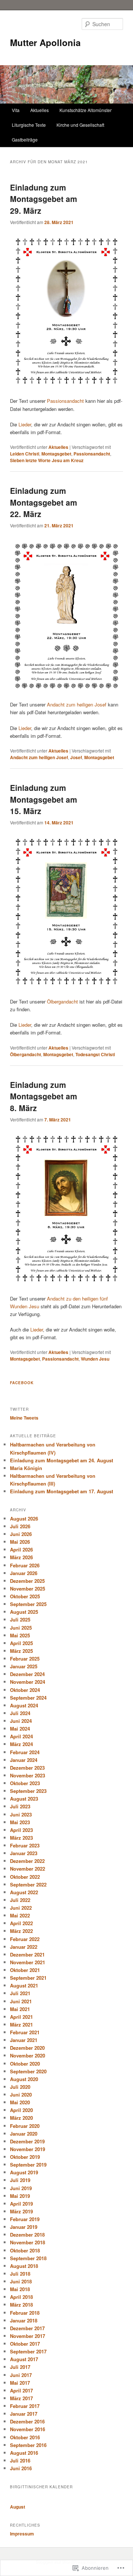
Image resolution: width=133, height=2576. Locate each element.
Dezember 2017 (27, 2328)
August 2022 (24, 1892)
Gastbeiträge (25, 139)
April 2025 (21, 1643)
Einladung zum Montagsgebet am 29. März (44, 199)
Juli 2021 (20, 1993)
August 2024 (24, 1705)
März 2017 (21, 2398)
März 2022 (21, 1931)
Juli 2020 (20, 2087)
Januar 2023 (24, 1853)
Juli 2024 (20, 1713)
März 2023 (21, 1838)
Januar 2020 (24, 2134)
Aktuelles (40, 110)
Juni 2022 (21, 1908)
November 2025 (28, 1589)
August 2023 (24, 1799)
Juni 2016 (21, 2468)
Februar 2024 (25, 1752)
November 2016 (28, 2429)
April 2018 (21, 2297)
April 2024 (21, 1736)
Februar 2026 (25, 1565)
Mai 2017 (20, 2383)
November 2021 (28, 1962)
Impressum (22, 2534)
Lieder (25, 424)
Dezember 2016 (27, 2421)
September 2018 (28, 2258)
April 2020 (21, 2110)
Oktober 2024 (25, 1690)
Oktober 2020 (25, 2064)
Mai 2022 (20, 1915)
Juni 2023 (21, 1814)
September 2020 (28, 2071)
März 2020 (21, 2118)
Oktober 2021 (25, 1970)
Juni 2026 (21, 1534)
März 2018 (21, 2305)
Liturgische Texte (29, 125)
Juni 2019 (21, 2188)
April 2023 (21, 1830)
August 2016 (24, 2453)
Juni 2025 (21, 1628)
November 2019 (28, 2149)
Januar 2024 (24, 1760)
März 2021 (21, 2025)
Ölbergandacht (62, 1001)
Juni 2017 (21, 2375)
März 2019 (21, 2211)
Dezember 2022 (27, 1861)
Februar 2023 (25, 1845)
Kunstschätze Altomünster (86, 110)
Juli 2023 (20, 1806)
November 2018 (28, 2242)
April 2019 (21, 2204)
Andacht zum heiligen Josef (77, 704)
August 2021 (24, 1985)
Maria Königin (26, 1468)
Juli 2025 (20, 1619)
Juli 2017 (20, 2367)
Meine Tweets (24, 1418)
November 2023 (28, 1775)
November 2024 (28, 1682)
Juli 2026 (20, 1526)
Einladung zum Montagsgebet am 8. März (44, 1096)
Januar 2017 (24, 2414)
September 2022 (28, 1884)
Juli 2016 (20, 2460)
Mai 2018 (20, 2289)
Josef (76, 757)
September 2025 (28, 1604)
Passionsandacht (65, 401)
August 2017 (24, 2359)
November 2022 (28, 1869)
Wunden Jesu (95, 1359)
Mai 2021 (20, 2009)
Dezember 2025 (27, 1581)
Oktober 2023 (25, 1783)
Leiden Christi (25, 454)
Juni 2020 (21, 2095)
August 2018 (24, 2266)
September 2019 (28, 2165)
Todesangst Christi (95, 1054)
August (18, 2507)
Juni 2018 (21, 2281)
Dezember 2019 (27, 2141)
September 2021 (28, 1978)
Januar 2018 (24, 2320)
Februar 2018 (25, 2313)
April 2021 (21, 2017)
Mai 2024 (20, 1729)
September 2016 (28, 2445)
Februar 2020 (25, 2126)
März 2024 (21, 1744)
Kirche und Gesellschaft (80, 125)
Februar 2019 (25, 2219)
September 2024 (28, 1698)
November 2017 (28, 2336)
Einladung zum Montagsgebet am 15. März (44, 799)
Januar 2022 (24, 1947)
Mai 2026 (20, 1542)
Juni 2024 (21, 1721)
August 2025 (24, 1612)
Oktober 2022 (25, 1877)
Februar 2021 (25, 2032)
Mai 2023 (20, 1822)
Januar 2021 (24, 2040)
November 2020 (28, 2055)
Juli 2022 (20, 1900)
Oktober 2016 (25, 2437)
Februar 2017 (25, 2406)
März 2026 (21, 1557)
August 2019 (24, 2172)
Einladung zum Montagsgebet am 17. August (62, 1491)
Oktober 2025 (25, 1596)
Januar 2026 (24, 1573)
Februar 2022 (25, 1939)
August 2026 (24, 1519)
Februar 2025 (25, 1659)
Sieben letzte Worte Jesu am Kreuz (47, 460)
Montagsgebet (56, 454)
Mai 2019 (20, 2196)
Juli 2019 (20, 2180)
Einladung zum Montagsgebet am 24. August (62, 1460)
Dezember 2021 (27, 1954)
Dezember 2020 (27, 2048)
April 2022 (21, 1923)
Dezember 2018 (27, 2235)
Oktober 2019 (25, 2157)
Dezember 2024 (27, 1674)
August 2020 (24, 2079)
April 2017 (21, 2390)
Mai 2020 (20, 2102)
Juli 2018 (20, 2274)
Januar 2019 (24, 2227)
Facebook (22, 1383)
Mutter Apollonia (45, 42)
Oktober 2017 (25, 2344)
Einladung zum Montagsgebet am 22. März (44, 502)
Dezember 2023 (27, 1768)
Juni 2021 (21, 2001)
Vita (16, 110)
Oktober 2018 (25, 2250)
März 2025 (21, 1651)
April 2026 (21, 1549)
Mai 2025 (20, 1635)
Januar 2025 (24, 1666)
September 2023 (28, 1791)
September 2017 (28, 2351)
